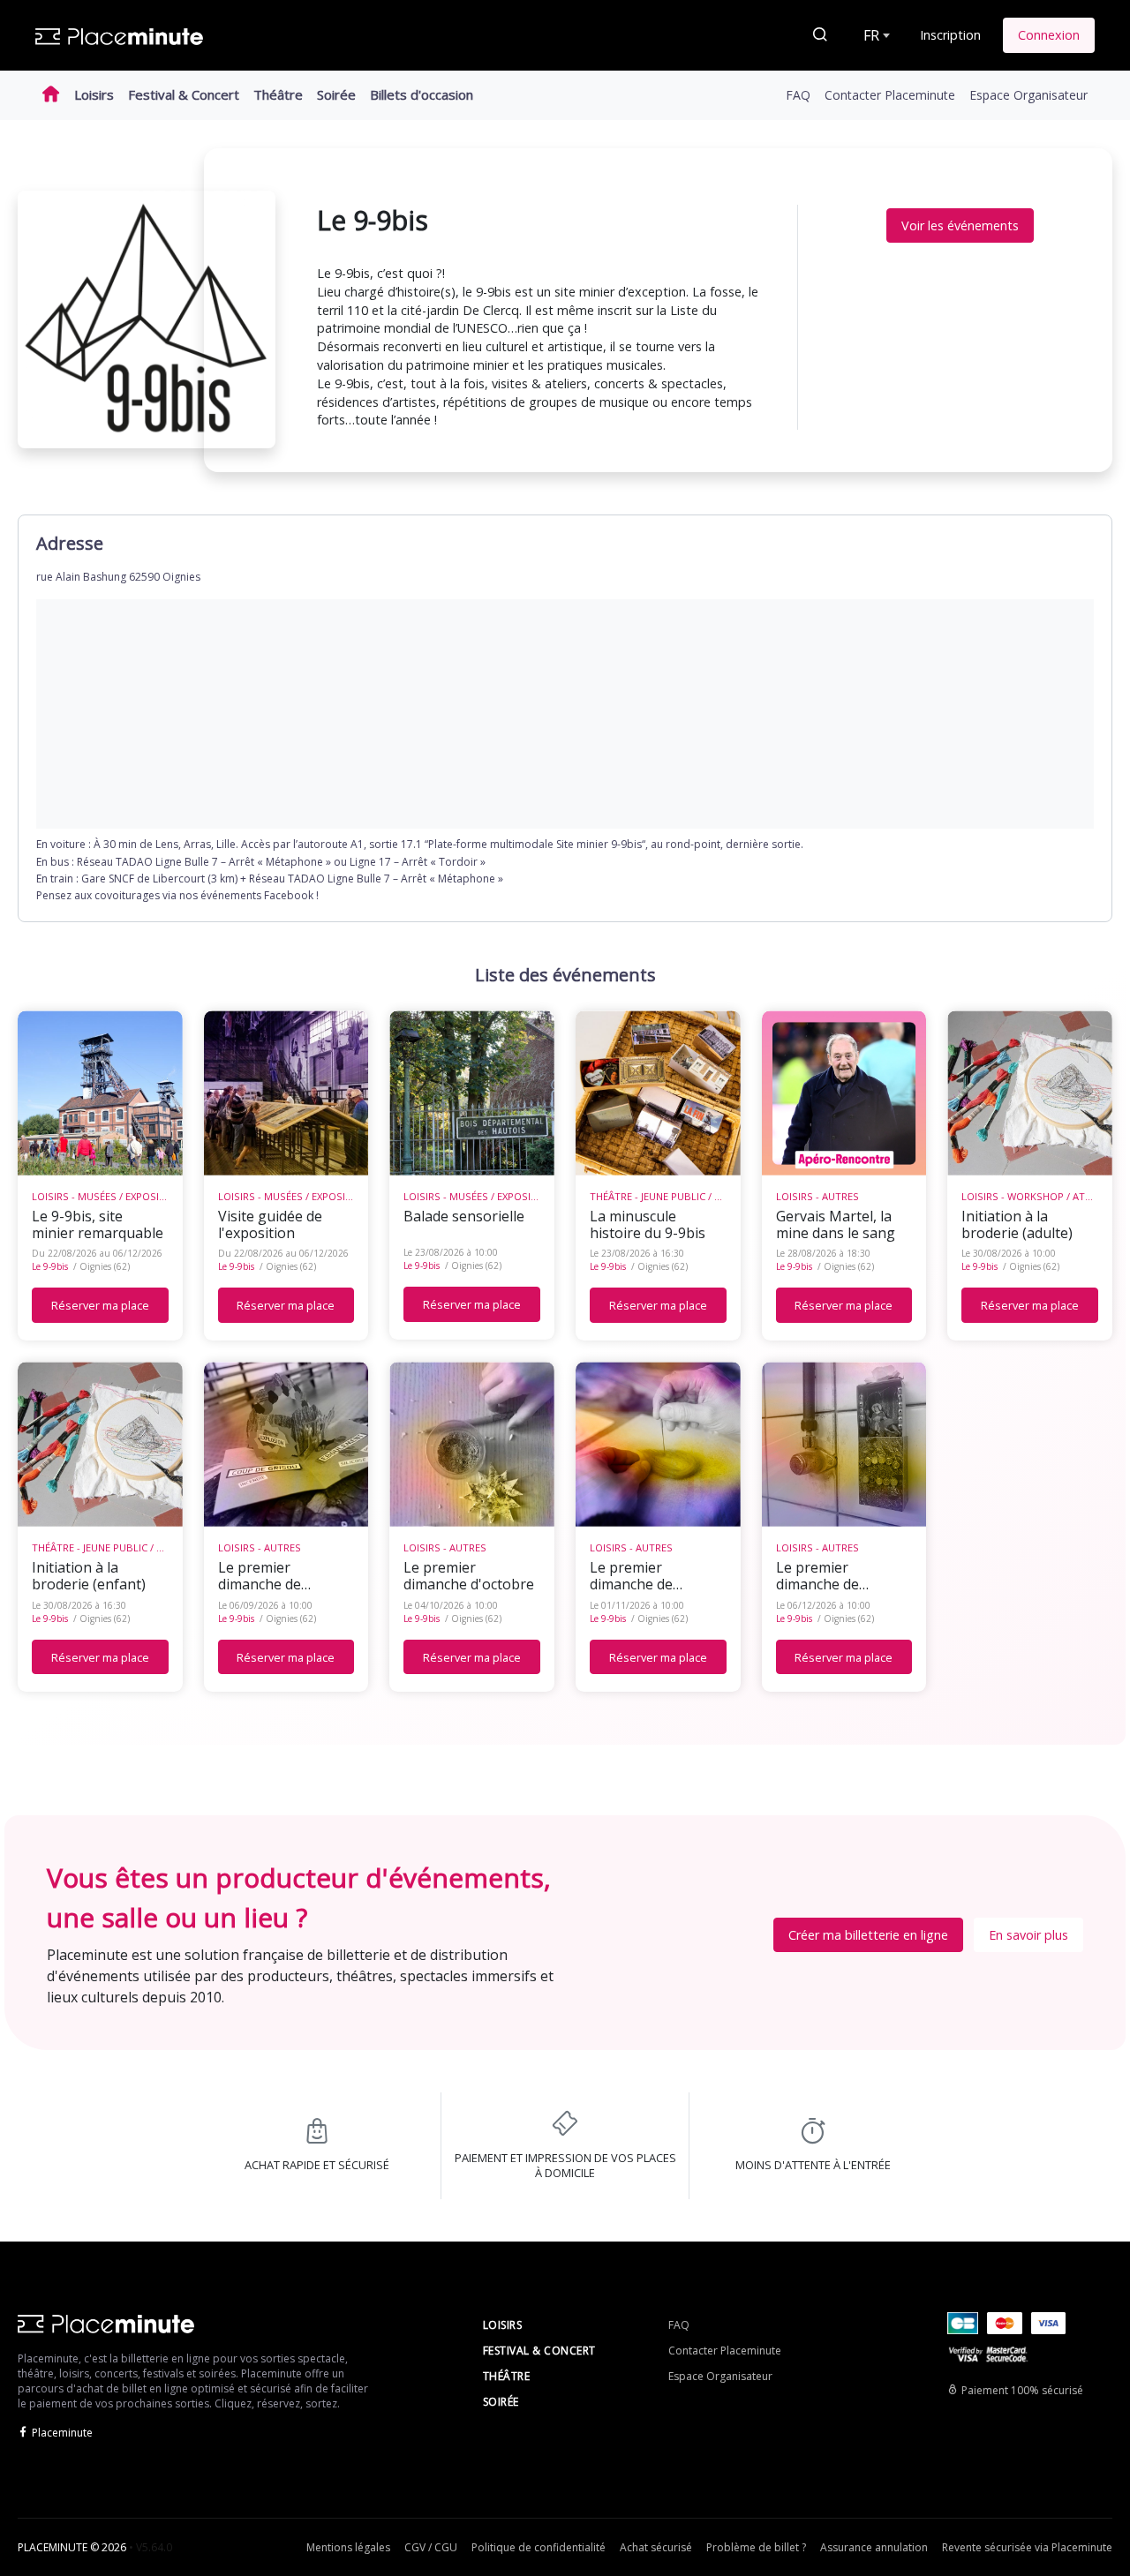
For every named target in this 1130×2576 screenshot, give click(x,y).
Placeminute (62, 2433)
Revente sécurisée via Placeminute (1027, 2547)
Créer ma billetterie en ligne (868, 1935)
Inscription (950, 35)
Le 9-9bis (50, 1266)
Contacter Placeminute (890, 95)
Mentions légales (348, 2547)
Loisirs (94, 94)
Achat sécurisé (656, 2547)
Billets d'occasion (422, 94)
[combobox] (875, 35)
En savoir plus (1028, 1935)
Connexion (1049, 35)
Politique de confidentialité (539, 2547)
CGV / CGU (431, 2547)
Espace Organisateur (1028, 95)
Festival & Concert (184, 94)
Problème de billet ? (756, 2547)
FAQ (798, 95)
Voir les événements (960, 225)
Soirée (336, 94)
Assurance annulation (874, 2547)
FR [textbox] (871, 35)
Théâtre (278, 94)
